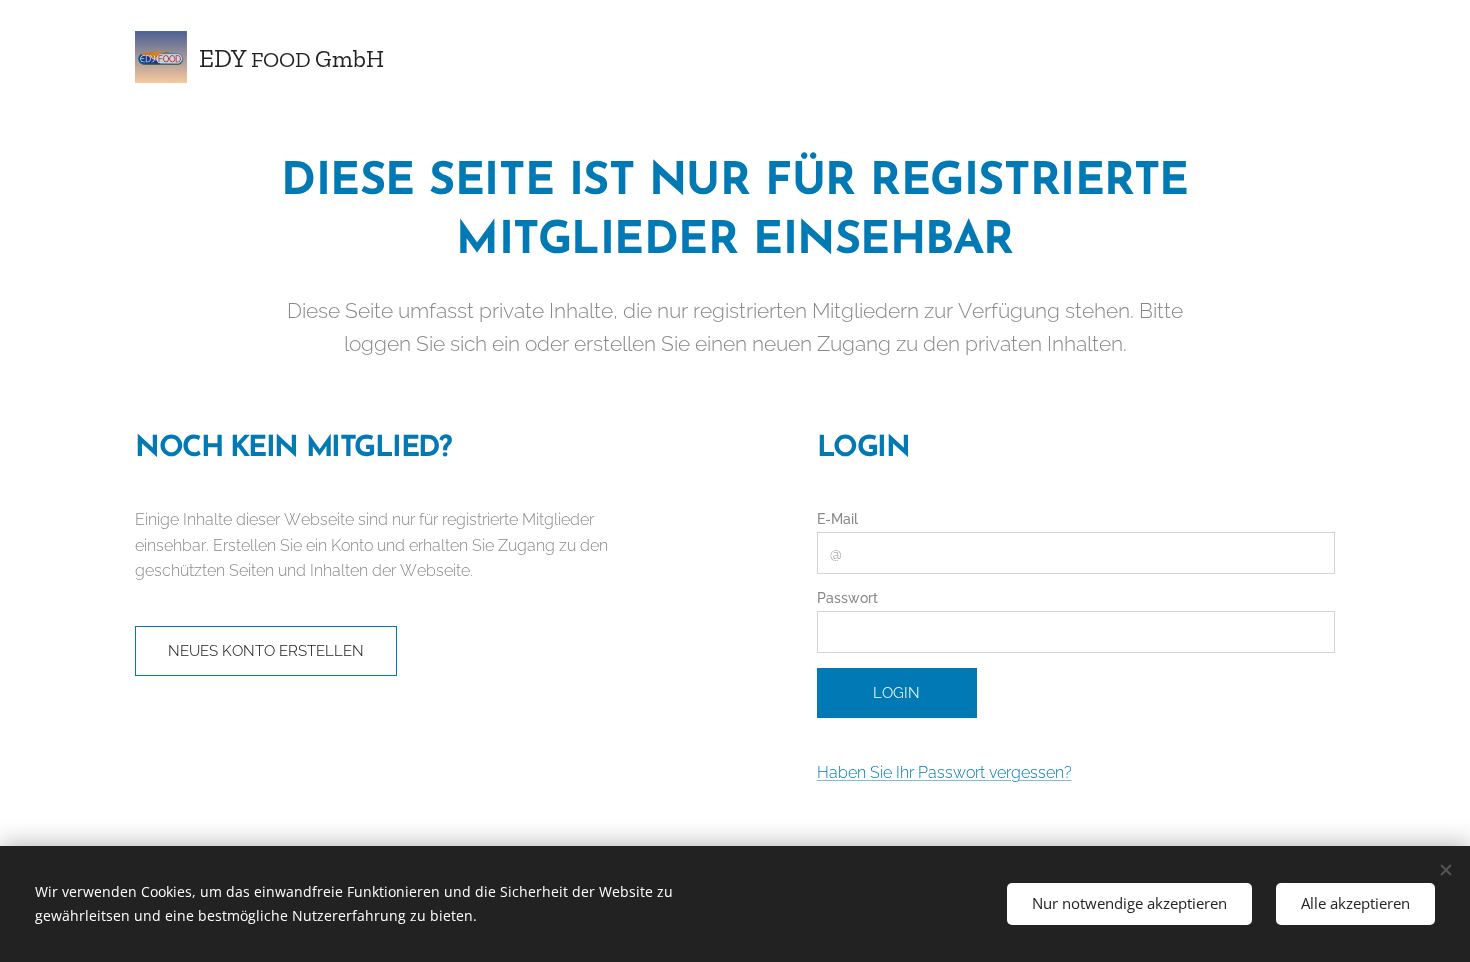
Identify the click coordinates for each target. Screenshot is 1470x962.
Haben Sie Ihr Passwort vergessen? (944, 772)
